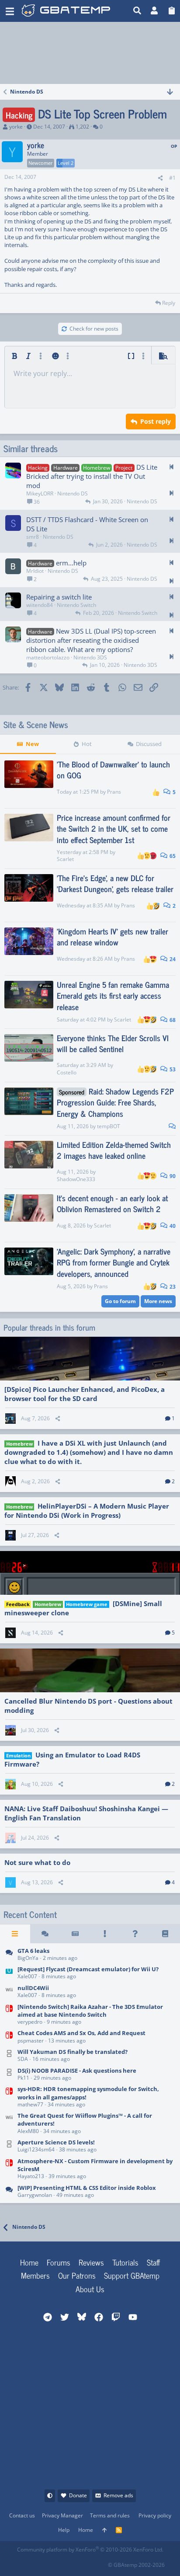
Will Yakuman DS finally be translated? (73, 2052)
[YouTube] (101, 2562)
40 (172, 1226)
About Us (90, 2289)
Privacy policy (155, 2515)
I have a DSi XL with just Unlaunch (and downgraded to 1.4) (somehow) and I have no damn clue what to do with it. (89, 1452)
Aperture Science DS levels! (56, 2142)
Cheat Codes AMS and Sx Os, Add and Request (81, 2033)
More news (158, 1301)
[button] (10, 11)
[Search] (137, 11)
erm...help (71, 563)
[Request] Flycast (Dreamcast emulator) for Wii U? (88, 1969)
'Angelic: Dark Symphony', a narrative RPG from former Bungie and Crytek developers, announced (114, 1262)
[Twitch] (62, 2562)
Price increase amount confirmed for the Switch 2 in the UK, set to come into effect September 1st (114, 828)
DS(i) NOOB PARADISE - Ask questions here (77, 2071)
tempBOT (109, 1126)
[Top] (104, 2530)
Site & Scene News (36, 725)
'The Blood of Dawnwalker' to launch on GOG (113, 769)
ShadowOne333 (76, 1179)
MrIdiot (35, 571)
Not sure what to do (37, 1862)
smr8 (33, 537)
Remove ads (118, 2495)
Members (35, 2275)
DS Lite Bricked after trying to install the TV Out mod (92, 476)
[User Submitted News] (75, 1934)
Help (64, 2530)
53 (172, 1069)
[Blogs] (165, 1934)
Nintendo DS (73, 493)
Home (29, 2262)
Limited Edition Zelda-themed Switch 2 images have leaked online (114, 1150)
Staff (153, 2262)
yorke (16, 127)
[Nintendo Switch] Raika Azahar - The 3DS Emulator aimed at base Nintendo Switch (90, 2011)
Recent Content (30, 1914)
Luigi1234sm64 (36, 2149)
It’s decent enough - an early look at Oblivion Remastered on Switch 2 (112, 1203)
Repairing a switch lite (59, 597)
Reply (169, 303)
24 (172, 959)
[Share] (160, 178)
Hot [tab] (87, 744)
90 (172, 1176)
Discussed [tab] (149, 744)
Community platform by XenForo (90, 2550)
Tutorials (125, 2262)
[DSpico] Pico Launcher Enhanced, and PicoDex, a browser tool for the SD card (85, 1394)
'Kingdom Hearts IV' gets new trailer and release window (112, 936)
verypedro (30, 2022)
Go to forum (120, 1301)
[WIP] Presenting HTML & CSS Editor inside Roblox (87, 2188)
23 (172, 1287)
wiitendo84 (40, 605)
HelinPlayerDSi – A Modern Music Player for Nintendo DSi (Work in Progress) (87, 1511)
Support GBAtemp (132, 2275)
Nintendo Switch (76, 605)
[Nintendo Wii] (9, 1992)
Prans (114, 792)
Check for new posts (94, 329)
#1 (172, 178)
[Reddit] (43, 2562)
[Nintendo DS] (9, 2056)
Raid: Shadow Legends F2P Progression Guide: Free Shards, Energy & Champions (115, 1102)
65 (172, 856)
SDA (23, 2059)
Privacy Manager (62, 2515)
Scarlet (65, 859)
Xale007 (27, 1976)
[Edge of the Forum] (105, 1934)
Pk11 (23, 2078)
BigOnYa (28, 1958)
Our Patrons (77, 2275)
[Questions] (135, 1934)
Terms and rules (110, 2515)
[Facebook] (24, 2562)
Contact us (22, 2515)
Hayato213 (31, 2176)
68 (172, 1020)
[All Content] (15, 1934)
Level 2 (66, 163)
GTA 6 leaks (33, 1951)
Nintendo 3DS (90, 657)
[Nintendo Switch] (9, 2015)
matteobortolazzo (48, 657)
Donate (78, 2495)
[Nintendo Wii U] (9, 1974)
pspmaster (31, 2041)
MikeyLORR (40, 493)
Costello (67, 1072)
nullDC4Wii (33, 1988)
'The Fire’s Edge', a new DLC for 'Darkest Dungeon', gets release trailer (115, 883)
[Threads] (45, 1934)
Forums (59, 2262)
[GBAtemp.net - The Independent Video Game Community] (66, 11)
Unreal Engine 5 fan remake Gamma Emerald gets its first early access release (113, 995)
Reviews (91, 2262)
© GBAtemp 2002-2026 (136, 2565)
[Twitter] (81, 2562)
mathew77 (30, 2104)
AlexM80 (28, 2131)
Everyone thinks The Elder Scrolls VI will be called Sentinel (113, 1043)
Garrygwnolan (35, 2195)
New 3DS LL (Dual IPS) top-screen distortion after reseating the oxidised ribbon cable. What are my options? (91, 640)
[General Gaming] (9, 1955)
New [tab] (32, 744)
